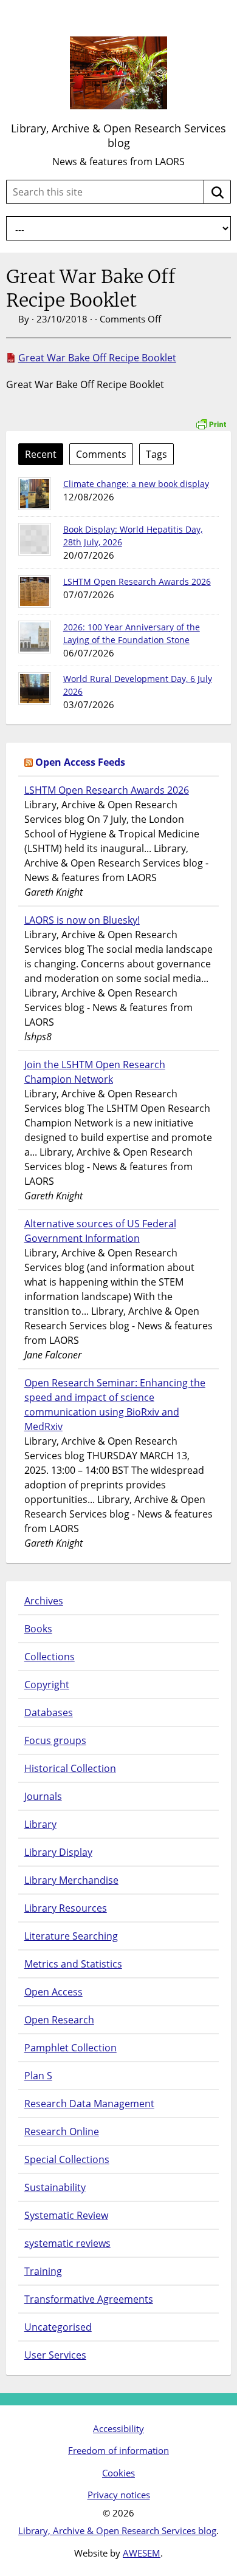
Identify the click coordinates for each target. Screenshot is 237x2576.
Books (38, 1629)
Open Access (53, 1992)
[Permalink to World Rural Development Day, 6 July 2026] (35, 689)
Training (43, 2271)
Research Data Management (89, 2104)
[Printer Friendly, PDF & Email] (211, 417)
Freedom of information (118, 2450)
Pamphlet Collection (70, 2048)
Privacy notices (119, 2495)
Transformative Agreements (89, 2299)
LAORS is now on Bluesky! (82, 920)
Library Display (58, 1852)
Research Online (62, 2131)
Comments (101, 454)
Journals (43, 1796)
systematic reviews (67, 2243)
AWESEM (142, 2553)
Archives (44, 1601)
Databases (49, 1712)
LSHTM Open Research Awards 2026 (137, 581)
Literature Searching (71, 1936)
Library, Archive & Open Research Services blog (118, 135)
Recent (41, 454)
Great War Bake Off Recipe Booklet (97, 358)
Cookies (118, 2473)
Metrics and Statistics (73, 1964)
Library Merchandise (71, 1880)
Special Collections (67, 2159)
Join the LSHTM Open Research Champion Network (95, 1072)
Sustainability (55, 2187)
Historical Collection (70, 1768)
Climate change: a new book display (136, 484)
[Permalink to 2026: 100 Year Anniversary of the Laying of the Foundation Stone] (35, 637)
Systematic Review (66, 2215)
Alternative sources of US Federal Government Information (100, 1231)
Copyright (47, 1685)
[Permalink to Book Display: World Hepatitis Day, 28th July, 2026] (35, 539)
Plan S (38, 2076)
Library (40, 1824)
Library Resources (66, 1908)
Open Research (59, 2020)
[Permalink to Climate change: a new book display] (35, 494)
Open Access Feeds (80, 762)
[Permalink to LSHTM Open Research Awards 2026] (35, 591)
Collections (50, 1657)
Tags (156, 454)
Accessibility (118, 2428)
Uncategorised (58, 2327)
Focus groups (55, 1740)
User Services (55, 2355)
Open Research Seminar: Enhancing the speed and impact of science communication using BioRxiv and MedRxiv (115, 1405)
